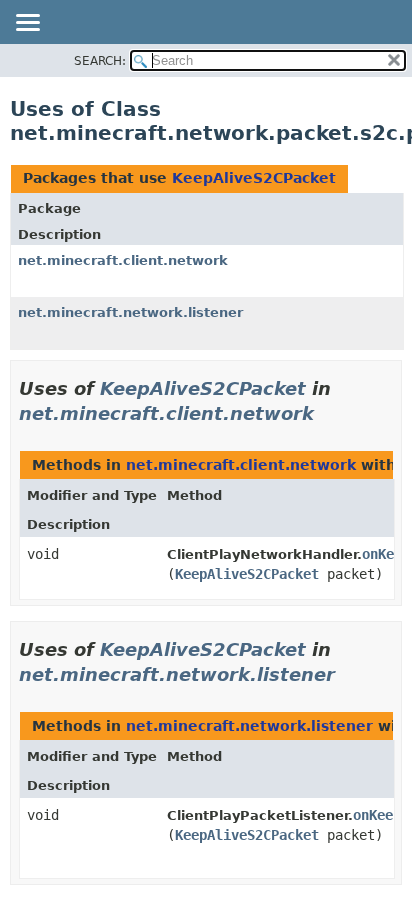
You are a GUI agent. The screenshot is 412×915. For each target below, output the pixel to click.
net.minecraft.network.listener (130, 312)
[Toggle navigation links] (27, 24)
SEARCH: (100, 61)
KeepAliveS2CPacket (254, 178)
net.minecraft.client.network (123, 260)
